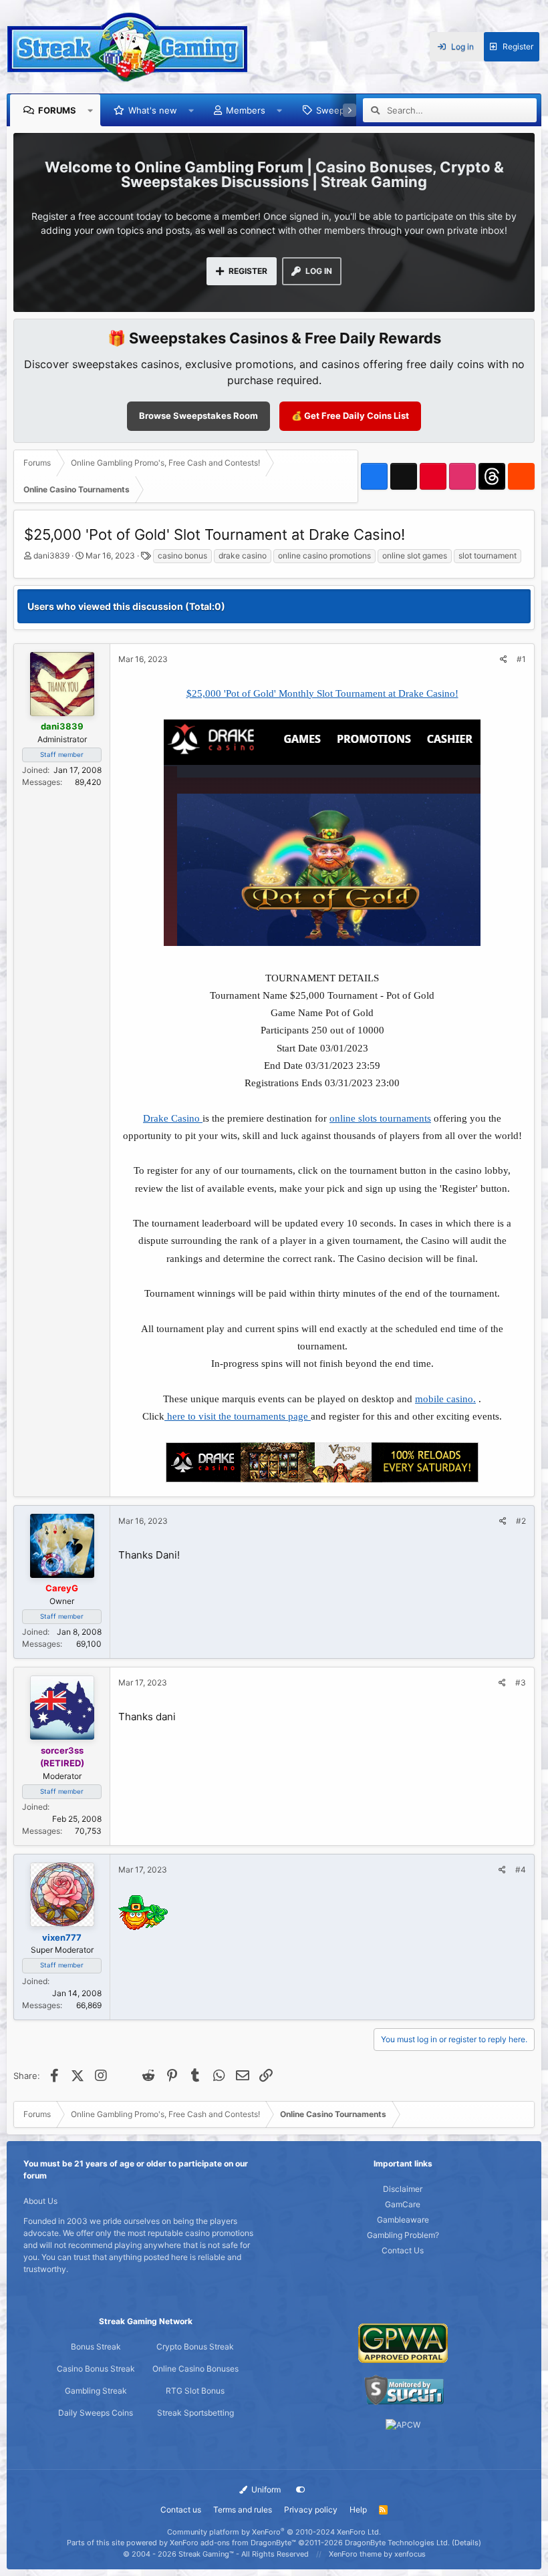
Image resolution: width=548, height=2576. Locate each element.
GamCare (403, 2204)
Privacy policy (311, 2510)
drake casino (243, 555)
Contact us (181, 2510)
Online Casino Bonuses (195, 2369)
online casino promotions (324, 555)
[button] (91, 110)
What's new (153, 110)
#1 (521, 659)
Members (246, 110)
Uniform (265, 2489)
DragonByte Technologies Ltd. (397, 2543)
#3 (521, 1682)
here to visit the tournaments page (238, 1416)
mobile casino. (445, 1399)
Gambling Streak (96, 2391)
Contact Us (403, 2250)
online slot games (415, 555)
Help (358, 2510)
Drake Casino (173, 1118)
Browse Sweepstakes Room (198, 416)
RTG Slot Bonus (195, 2391)
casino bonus (182, 555)
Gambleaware (403, 2220)
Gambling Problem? (403, 2235)
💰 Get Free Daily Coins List (350, 416)
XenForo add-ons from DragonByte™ (233, 2543)
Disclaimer (403, 2189)
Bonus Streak (96, 2347)
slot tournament (488, 555)
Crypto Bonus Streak (195, 2347)
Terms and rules (243, 2510)
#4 (521, 1870)
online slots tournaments (380, 1118)
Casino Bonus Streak (96, 2369)
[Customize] (301, 2490)
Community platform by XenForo (274, 2532)
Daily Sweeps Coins (96, 2413)
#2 (521, 1521)
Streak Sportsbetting (195, 2413)
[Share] (504, 659)
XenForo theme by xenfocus (377, 2554)
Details (466, 2543)
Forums (57, 110)
